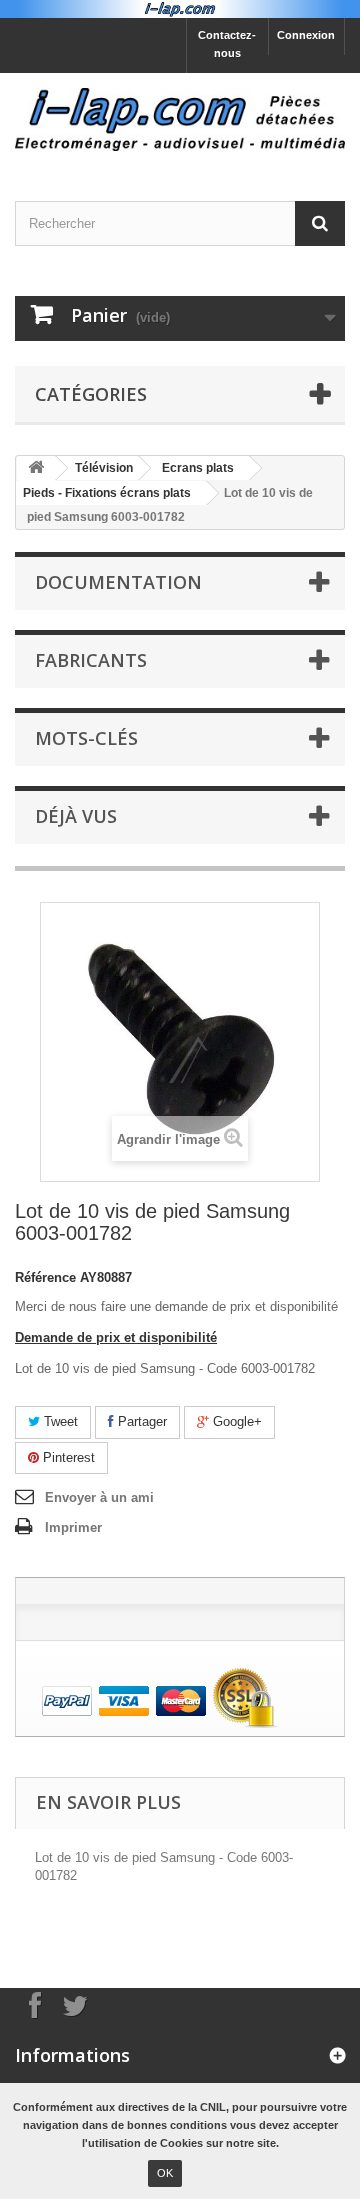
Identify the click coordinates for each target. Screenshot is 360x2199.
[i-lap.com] (180, 119)
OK (165, 2173)
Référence (45, 1277)
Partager (140, 1421)
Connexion (306, 35)
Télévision (104, 468)
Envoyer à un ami (99, 1497)
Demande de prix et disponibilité (116, 1337)
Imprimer (73, 1527)
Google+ (235, 1421)
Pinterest (67, 1457)
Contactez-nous (227, 44)
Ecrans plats (198, 468)
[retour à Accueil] (36, 468)
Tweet (59, 1421)
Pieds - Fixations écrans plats (107, 493)
